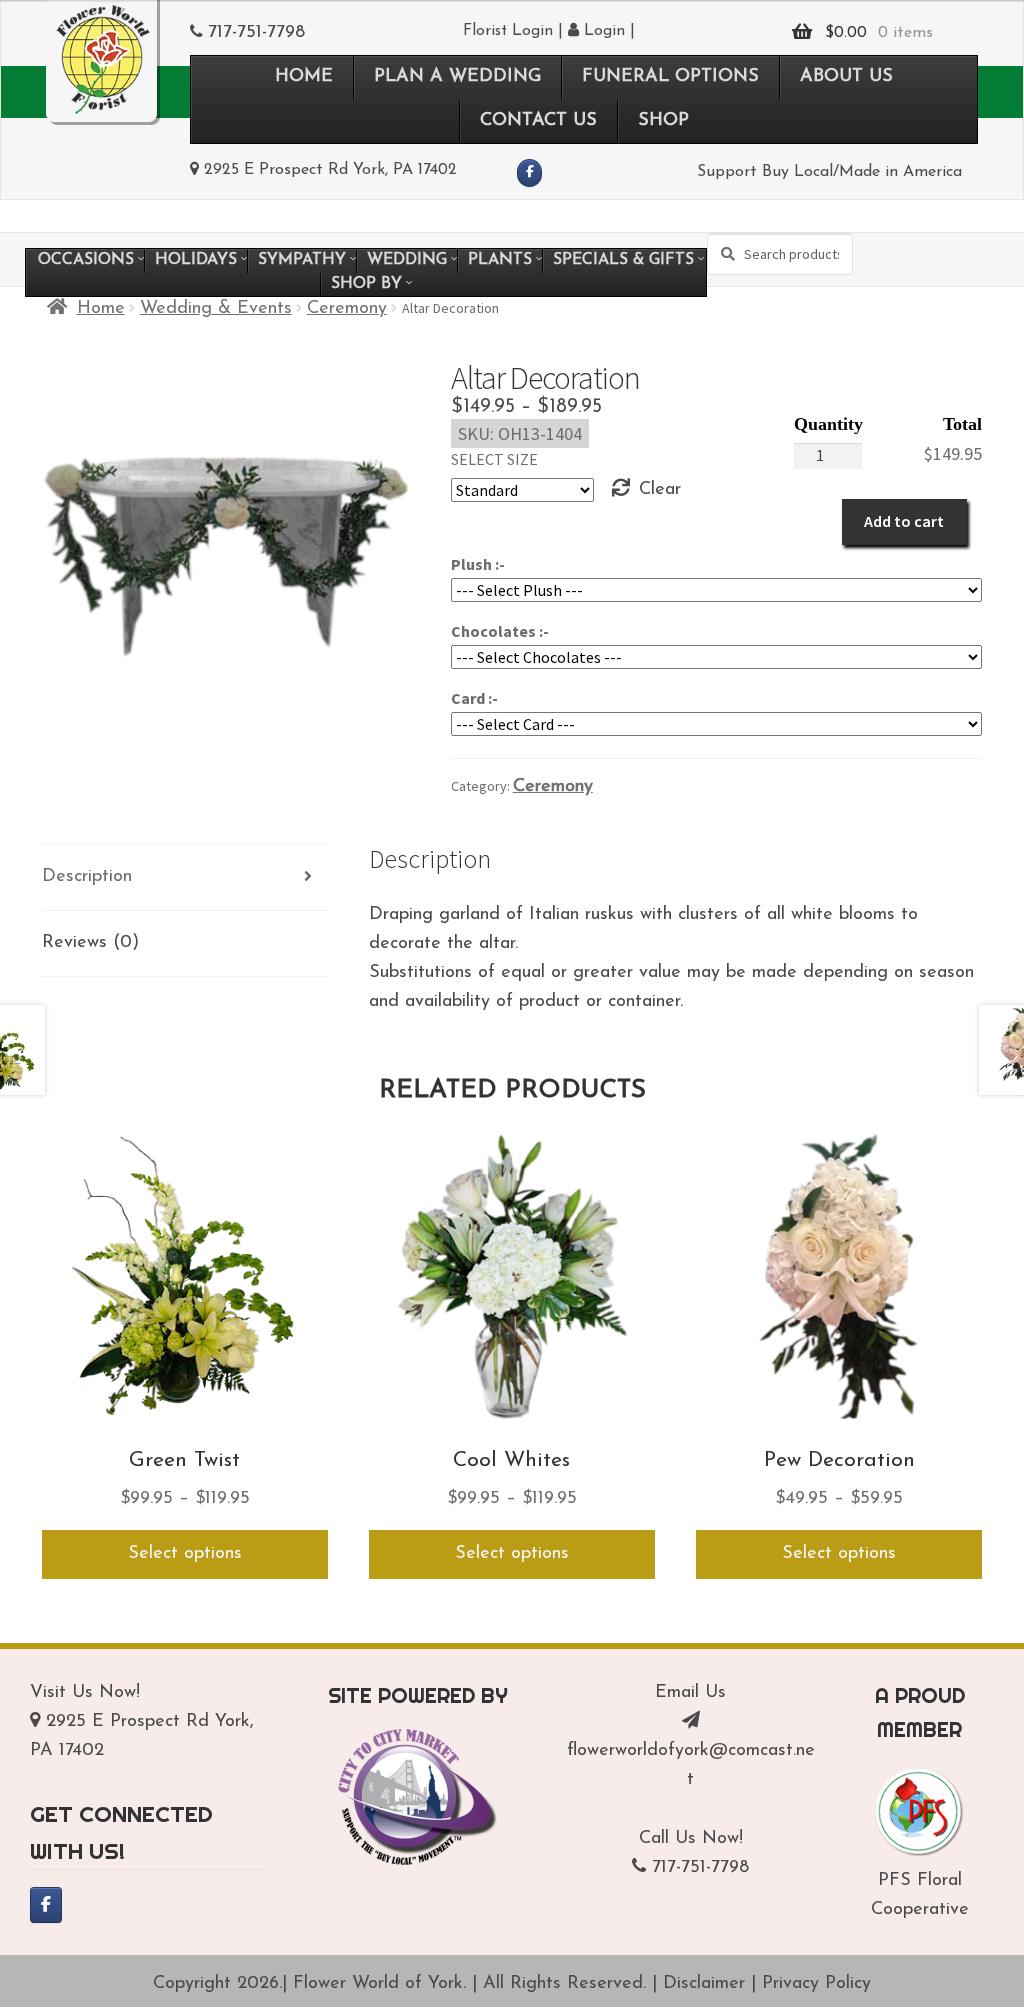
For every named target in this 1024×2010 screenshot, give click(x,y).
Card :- (474, 698)
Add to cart (904, 521)
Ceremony (347, 309)
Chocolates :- (500, 631)
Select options (185, 1554)
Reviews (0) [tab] (90, 943)
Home (101, 309)
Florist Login (508, 31)
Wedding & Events (216, 309)
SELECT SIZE (494, 459)
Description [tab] (87, 877)
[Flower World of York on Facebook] (529, 173)
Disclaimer (704, 1984)
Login (602, 31)
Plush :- (478, 564)
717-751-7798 (256, 33)
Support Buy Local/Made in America (829, 172)
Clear (660, 490)
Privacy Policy (816, 1984)
